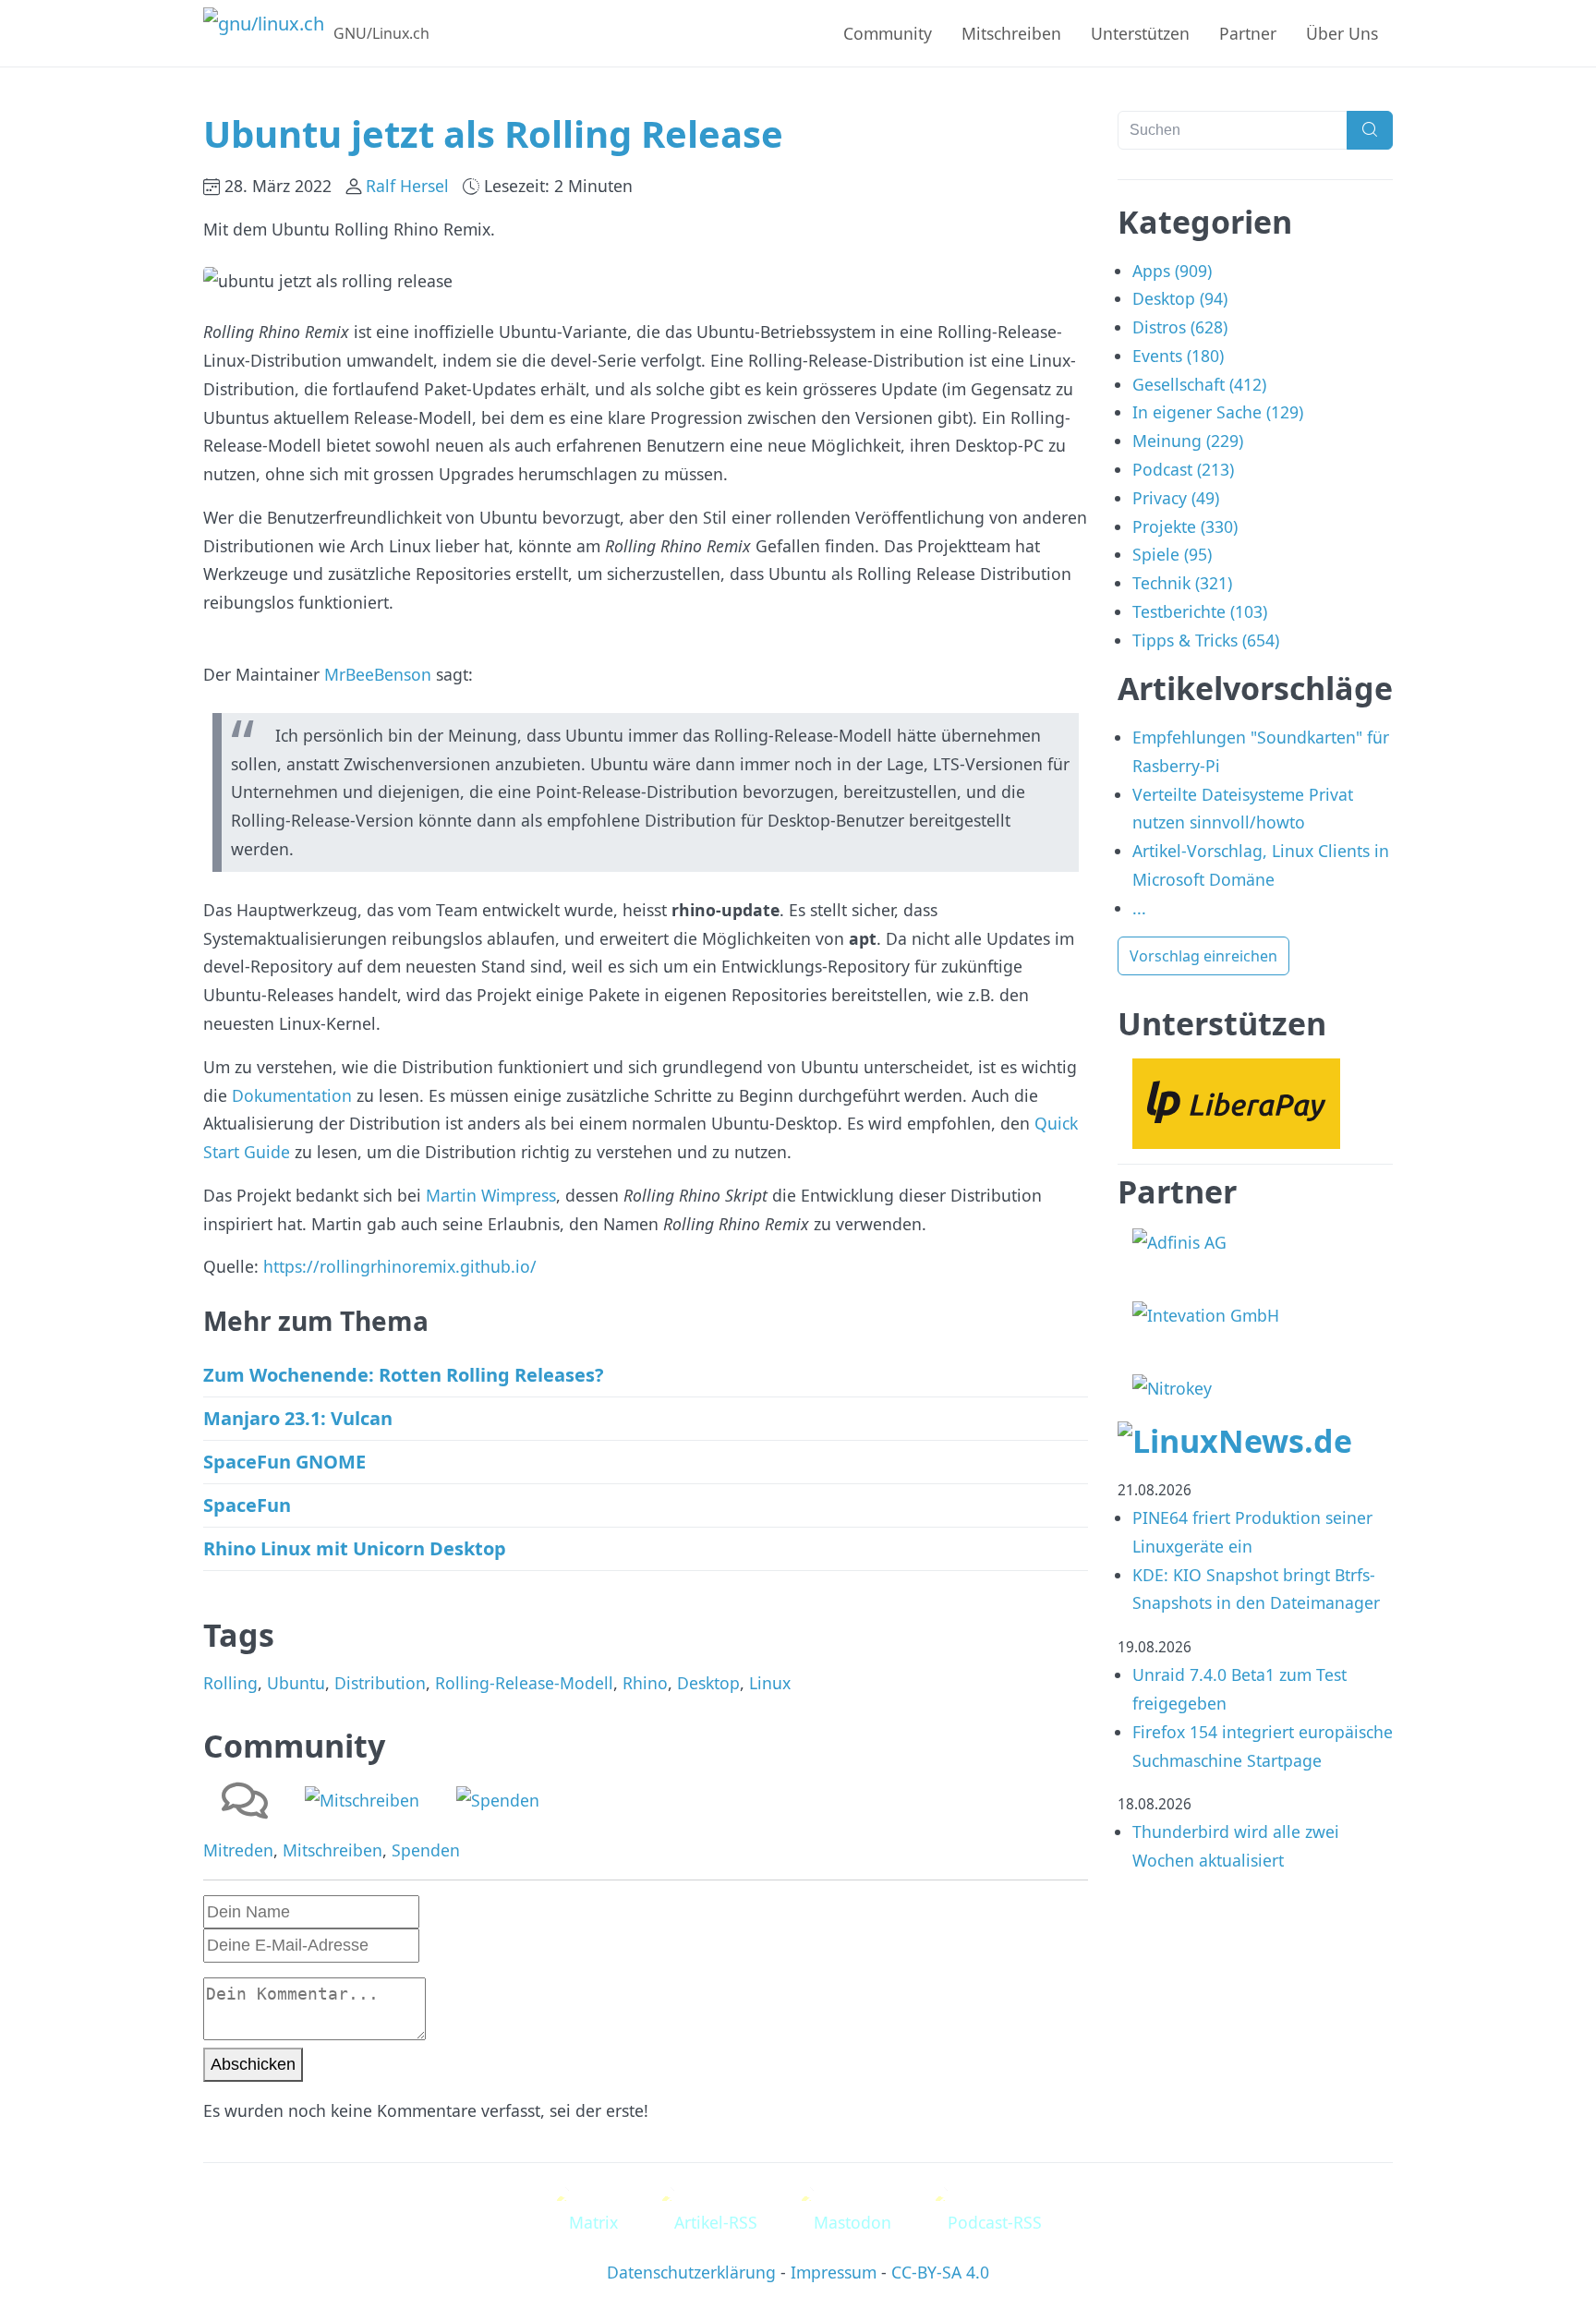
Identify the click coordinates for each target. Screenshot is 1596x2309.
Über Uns (1342, 33)
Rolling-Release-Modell (524, 1683)
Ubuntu (296, 1683)
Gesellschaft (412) (1199, 384)
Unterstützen (1140, 33)
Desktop (708, 1683)
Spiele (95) (1172, 554)
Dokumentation (292, 1095)
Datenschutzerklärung (691, 2272)
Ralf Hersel (407, 186)
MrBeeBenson (378, 674)
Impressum (834, 2272)
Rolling (230, 1683)
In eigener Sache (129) (1218, 412)
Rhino (645, 1683)
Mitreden (238, 1850)
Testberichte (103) (1200, 611)
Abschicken (253, 2064)
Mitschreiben (1011, 33)
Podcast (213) (1183, 469)
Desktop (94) (1180, 298)
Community (888, 33)
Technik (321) (1182, 583)
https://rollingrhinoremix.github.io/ (400, 1266)
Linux (770, 1683)
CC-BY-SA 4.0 (940, 2272)
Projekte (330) (1185, 526)
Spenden (426, 1850)
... (1139, 908)
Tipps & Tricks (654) (1206, 640)
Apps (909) (1172, 271)
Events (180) (1178, 356)
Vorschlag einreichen (1203, 956)
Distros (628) (1180, 327)
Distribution (380, 1683)
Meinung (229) (1188, 441)
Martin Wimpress (491, 1195)
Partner (1248, 33)
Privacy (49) (1176, 498)
